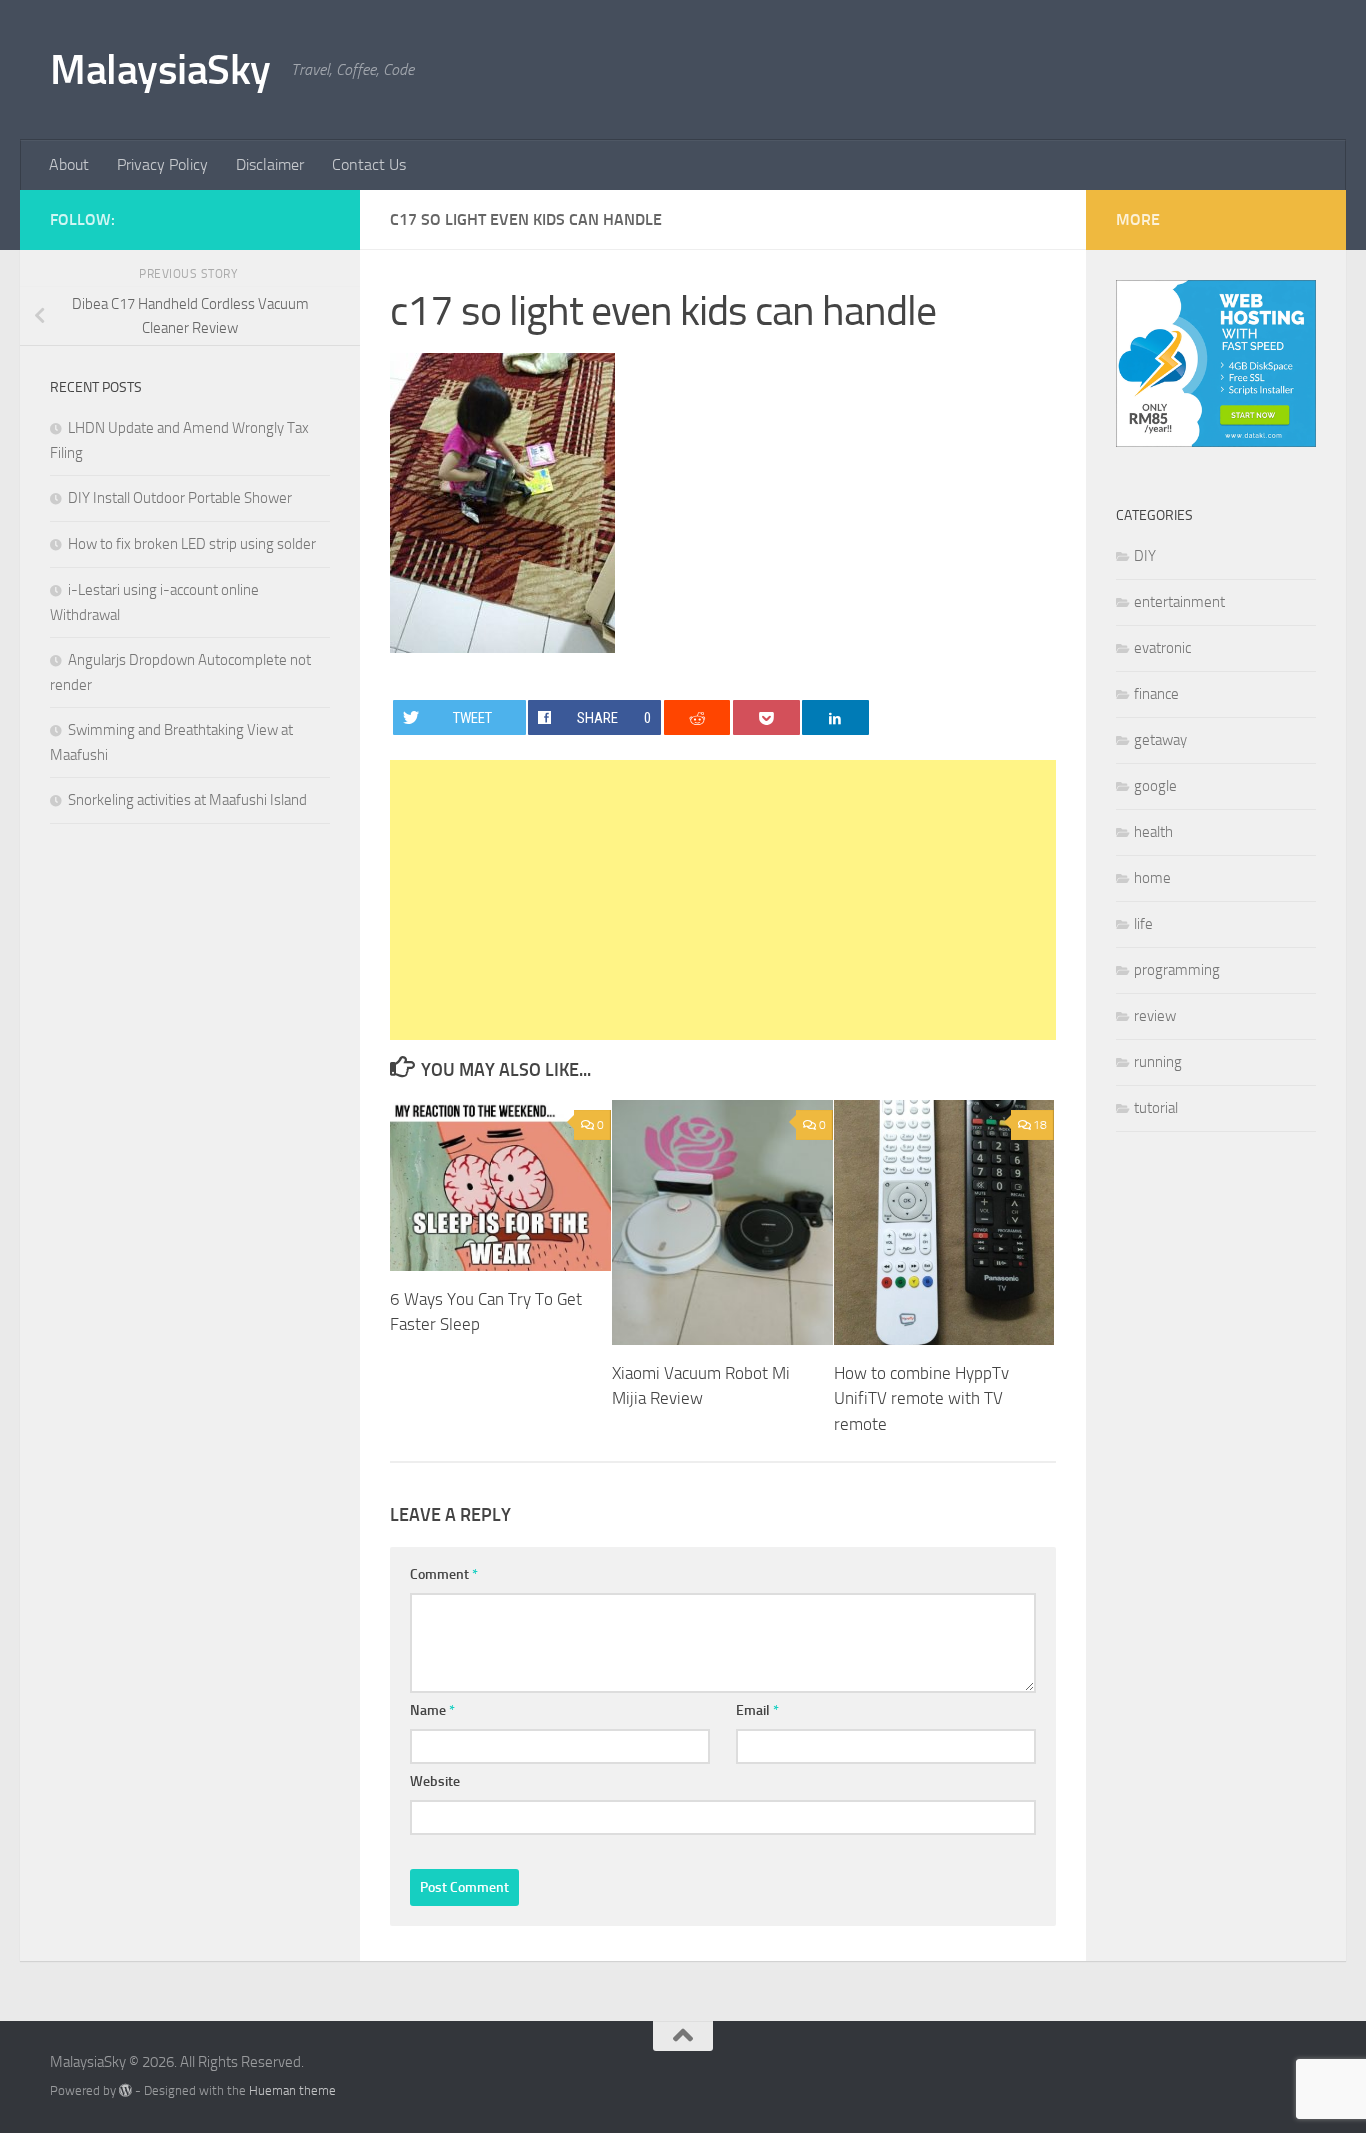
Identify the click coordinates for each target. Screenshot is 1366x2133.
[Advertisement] (723, 900)
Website (435, 1781)
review (1155, 1016)
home (1152, 878)
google (1155, 786)
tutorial (1156, 1108)
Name (432, 1710)
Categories (1154, 515)
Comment (444, 1574)
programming (1177, 970)
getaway (1160, 740)
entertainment (1179, 602)
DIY (1145, 556)
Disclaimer (270, 164)
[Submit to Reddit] (697, 717)
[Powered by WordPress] (125, 2090)
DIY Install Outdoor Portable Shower (180, 498)
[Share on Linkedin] (835, 717)
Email (757, 1710)
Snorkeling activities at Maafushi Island (187, 800)
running (1158, 1062)
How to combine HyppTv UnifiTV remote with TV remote (921, 1398)
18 (1040, 1125)
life (1143, 924)
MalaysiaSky (160, 70)
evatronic (1162, 648)
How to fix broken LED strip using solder (192, 544)
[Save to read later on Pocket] (766, 717)
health (1153, 832)
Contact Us (369, 164)
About (69, 164)
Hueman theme (292, 2090)
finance (1156, 694)
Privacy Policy (162, 164)
